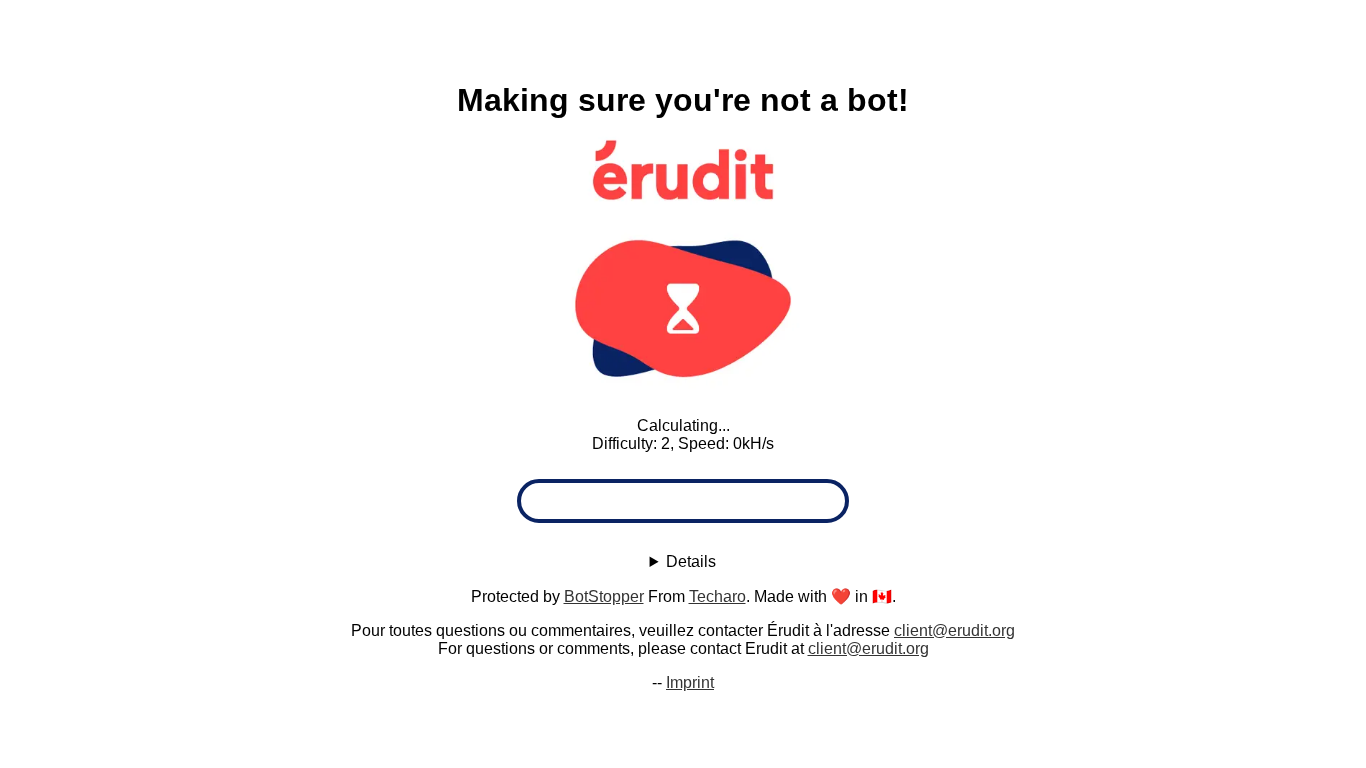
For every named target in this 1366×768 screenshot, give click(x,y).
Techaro (717, 596)
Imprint (690, 682)
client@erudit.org (954, 630)
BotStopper (604, 596)
